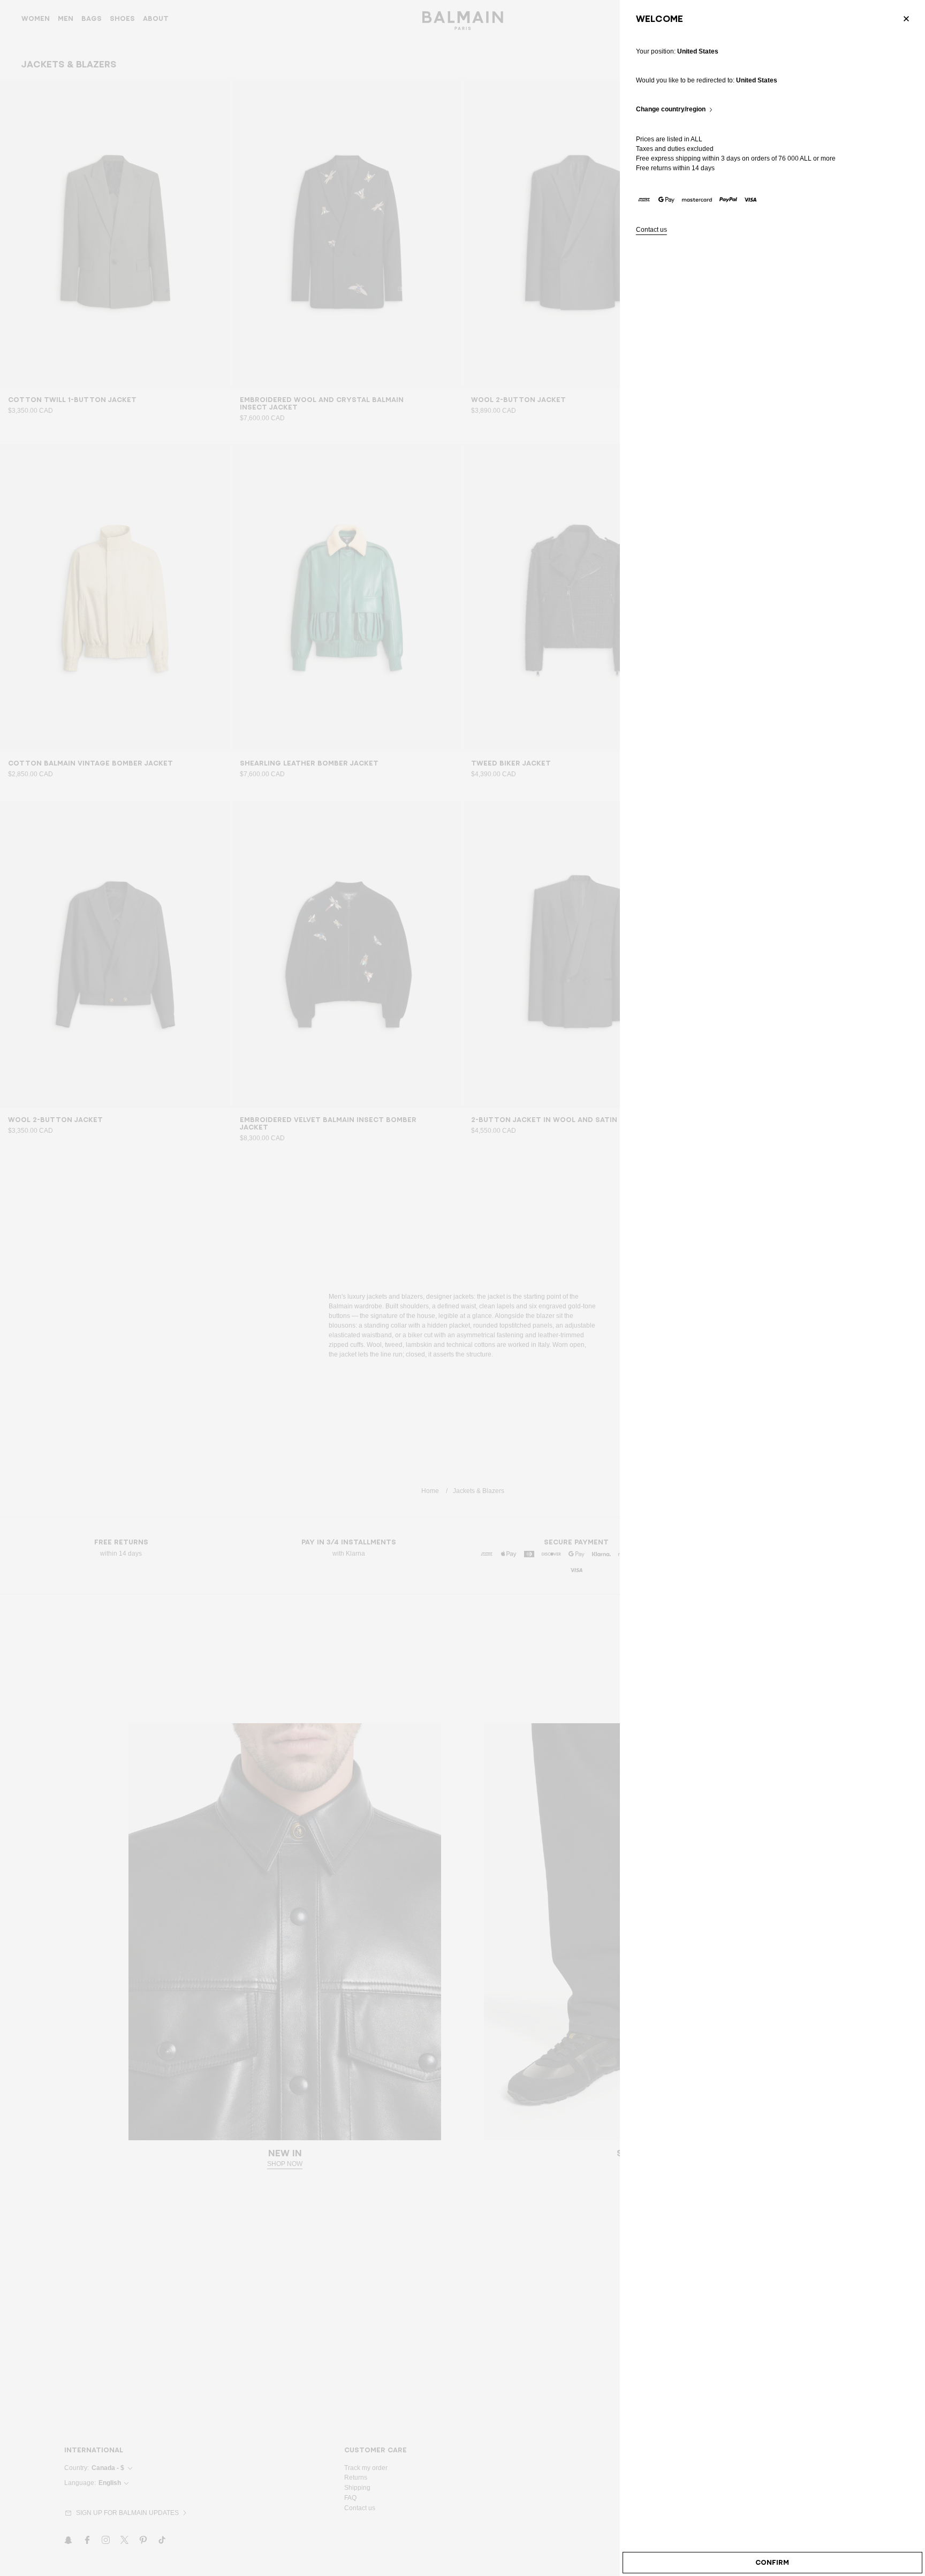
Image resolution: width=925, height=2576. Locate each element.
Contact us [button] (651, 230)
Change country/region (671, 109)
